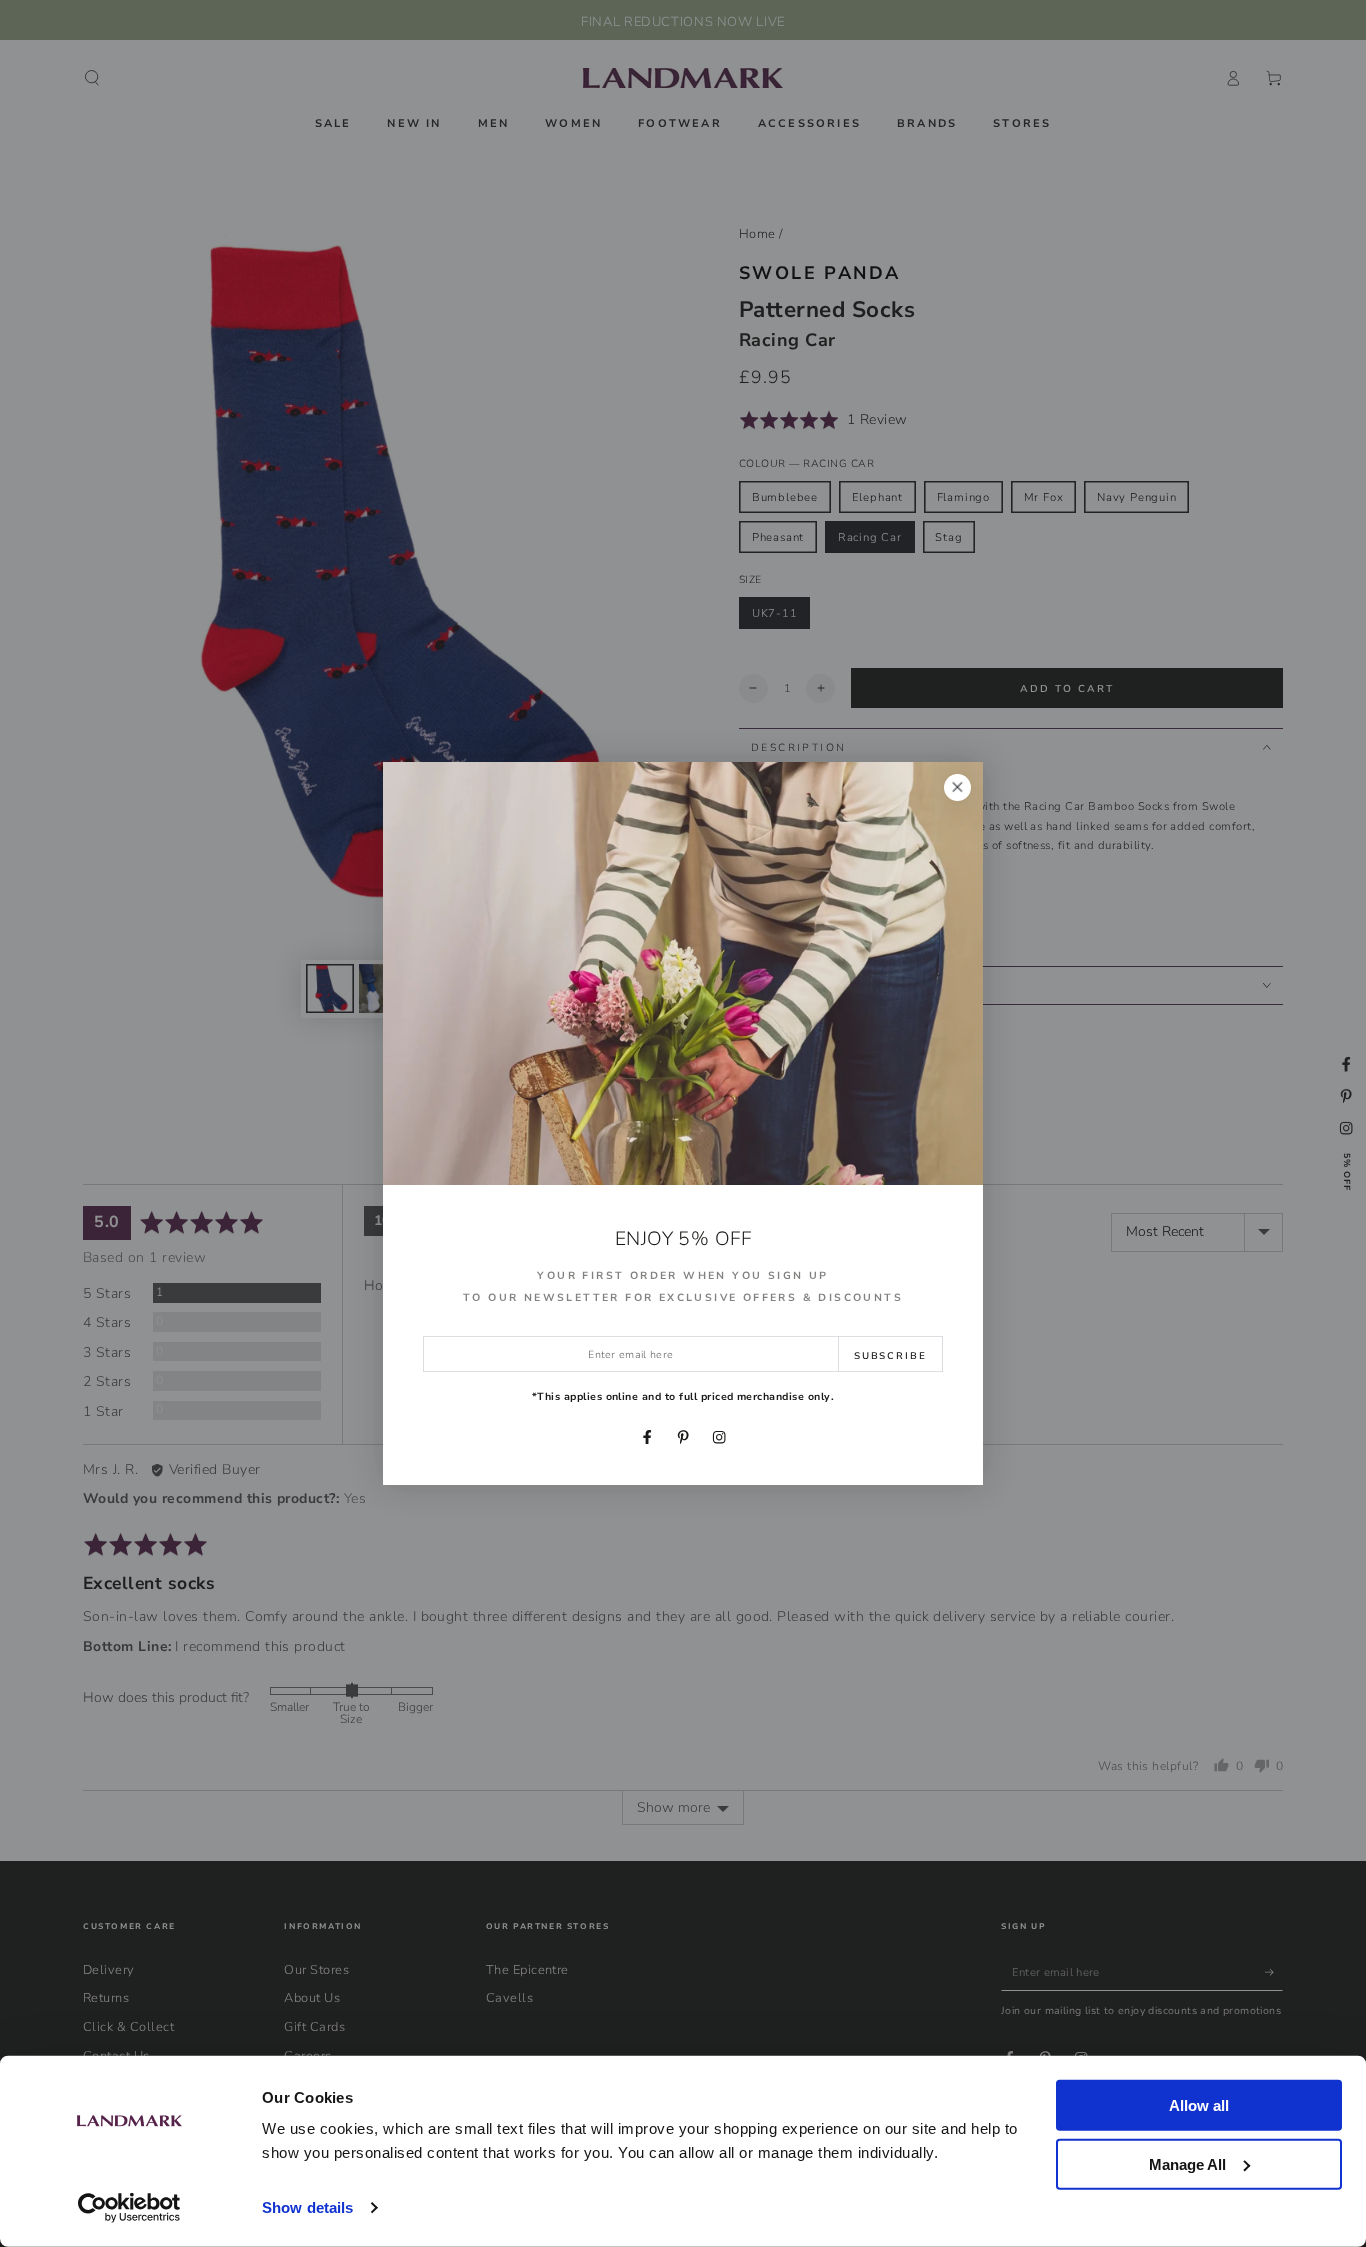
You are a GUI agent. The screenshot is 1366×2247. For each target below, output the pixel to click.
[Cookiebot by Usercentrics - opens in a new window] (129, 2208)
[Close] (957, 787)
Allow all (1199, 2105)
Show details (307, 2207)
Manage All (1187, 2163)
